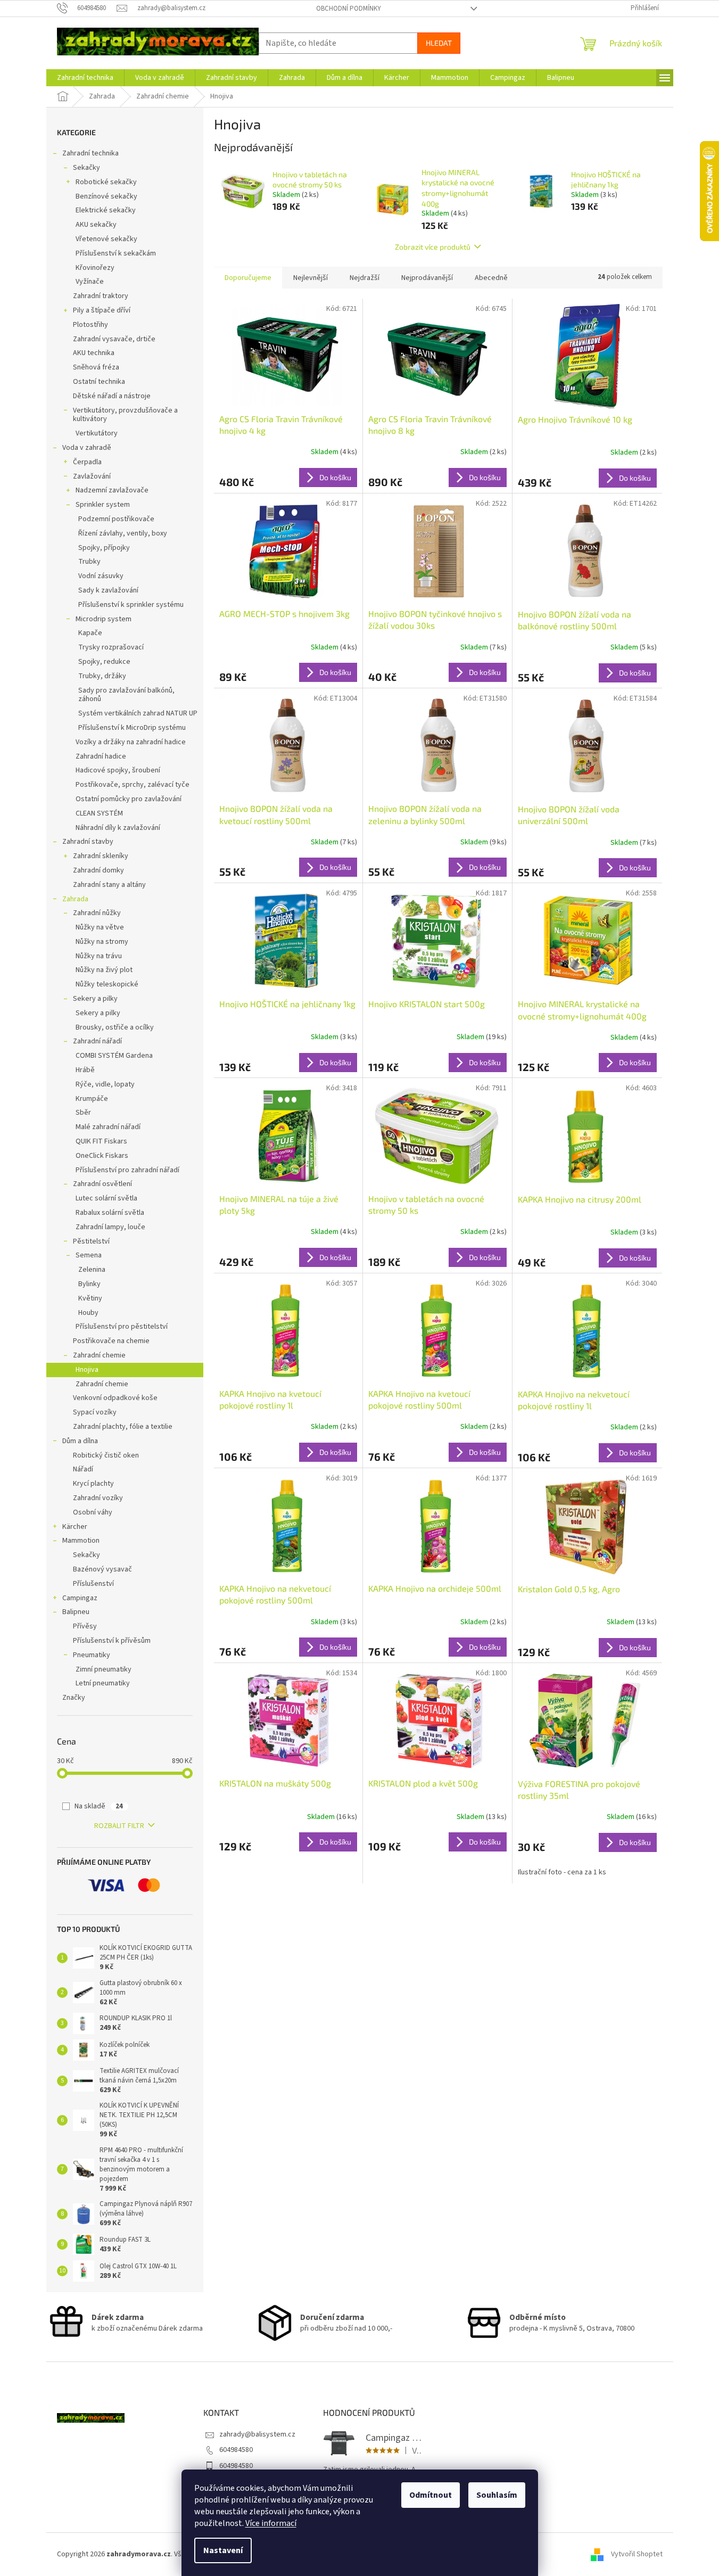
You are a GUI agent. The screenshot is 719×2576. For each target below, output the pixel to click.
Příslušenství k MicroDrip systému (132, 728)
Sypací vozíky (95, 1412)
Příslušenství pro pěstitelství (122, 1327)
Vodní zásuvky (101, 576)
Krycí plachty (93, 1484)
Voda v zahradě (87, 448)
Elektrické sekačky (106, 210)
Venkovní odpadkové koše (115, 1398)
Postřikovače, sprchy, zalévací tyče (133, 785)
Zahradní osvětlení (102, 1184)
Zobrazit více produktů (433, 247)
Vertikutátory (97, 433)
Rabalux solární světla (110, 1213)
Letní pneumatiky (103, 1683)
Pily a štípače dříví (102, 310)
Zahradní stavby (88, 842)
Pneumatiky (92, 1655)
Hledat (439, 43)
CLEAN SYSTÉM (99, 813)
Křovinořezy (95, 268)
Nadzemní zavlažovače (112, 490)
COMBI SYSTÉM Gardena (114, 1056)
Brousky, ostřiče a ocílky (115, 1027)
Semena (89, 1255)
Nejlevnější (311, 278)
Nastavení (223, 2550)
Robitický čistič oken (106, 1455)
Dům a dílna (80, 1441)
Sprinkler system (103, 505)
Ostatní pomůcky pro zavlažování (129, 799)
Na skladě (99, 1806)
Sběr (83, 1113)
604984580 (236, 2450)
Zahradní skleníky (101, 856)
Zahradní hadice (101, 756)
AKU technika (94, 353)
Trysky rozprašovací (111, 647)
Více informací (271, 2523)
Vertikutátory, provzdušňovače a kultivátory (125, 415)
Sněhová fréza (96, 367)
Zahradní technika (90, 153)
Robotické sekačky (106, 182)
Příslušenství (93, 1584)
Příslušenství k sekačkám (116, 253)
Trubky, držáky (102, 676)
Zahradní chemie (99, 1355)
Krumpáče (92, 1099)
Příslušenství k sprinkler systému (131, 605)
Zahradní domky (98, 870)
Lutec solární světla (106, 1198)
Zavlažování (92, 476)
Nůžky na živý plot (104, 970)
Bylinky (89, 1284)
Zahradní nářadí (97, 1041)
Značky (74, 1698)
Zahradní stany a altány (109, 885)
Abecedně (491, 278)
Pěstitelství (91, 1241)
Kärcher (75, 1527)
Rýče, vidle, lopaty (105, 1084)
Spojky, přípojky (104, 548)
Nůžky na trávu (99, 956)
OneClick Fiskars (102, 1156)
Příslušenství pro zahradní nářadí (127, 1170)
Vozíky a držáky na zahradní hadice (131, 742)
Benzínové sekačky (106, 196)
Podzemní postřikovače (116, 519)
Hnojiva (87, 1370)
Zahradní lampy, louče (110, 1227)
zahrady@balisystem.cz (257, 2434)
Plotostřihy (90, 325)
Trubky (89, 562)
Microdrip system (104, 619)
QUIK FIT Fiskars (101, 1141)
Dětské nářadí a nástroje (112, 396)
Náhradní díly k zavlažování (118, 828)
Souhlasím (497, 2495)
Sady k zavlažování (108, 590)
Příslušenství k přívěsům (112, 1641)
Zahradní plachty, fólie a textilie (123, 1427)
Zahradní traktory (101, 296)
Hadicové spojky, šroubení (118, 770)
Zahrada (75, 899)
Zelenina (92, 1270)
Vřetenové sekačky (106, 239)
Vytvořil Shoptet (637, 2554)
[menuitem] (85, 78)
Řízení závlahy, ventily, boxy (123, 533)
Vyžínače (90, 282)
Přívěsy (85, 1626)
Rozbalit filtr (119, 1826)
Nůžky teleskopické (107, 984)
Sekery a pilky (95, 999)
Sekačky (86, 168)
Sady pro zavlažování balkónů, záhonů (126, 695)
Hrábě (85, 1070)
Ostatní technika (99, 382)
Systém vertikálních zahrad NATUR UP (138, 713)
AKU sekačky (96, 225)
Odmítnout (431, 2495)
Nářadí (83, 1469)
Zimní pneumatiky (104, 1669)
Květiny (90, 1298)
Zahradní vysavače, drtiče (114, 339)
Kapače (90, 633)
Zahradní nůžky (97, 913)
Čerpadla (87, 462)
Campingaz (80, 1598)
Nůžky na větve (100, 927)
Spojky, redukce (104, 662)
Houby (88, 1313)
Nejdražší (365, 278)
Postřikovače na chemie (111, 1341)
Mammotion (81, 1541)
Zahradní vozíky (98, 1498)
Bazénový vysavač (102, 1569)
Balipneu (76, 1612)
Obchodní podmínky (349, 9)
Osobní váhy (93, 1512)
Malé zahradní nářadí (108, 1127)
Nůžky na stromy (102, 942)
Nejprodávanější (427, 278)
